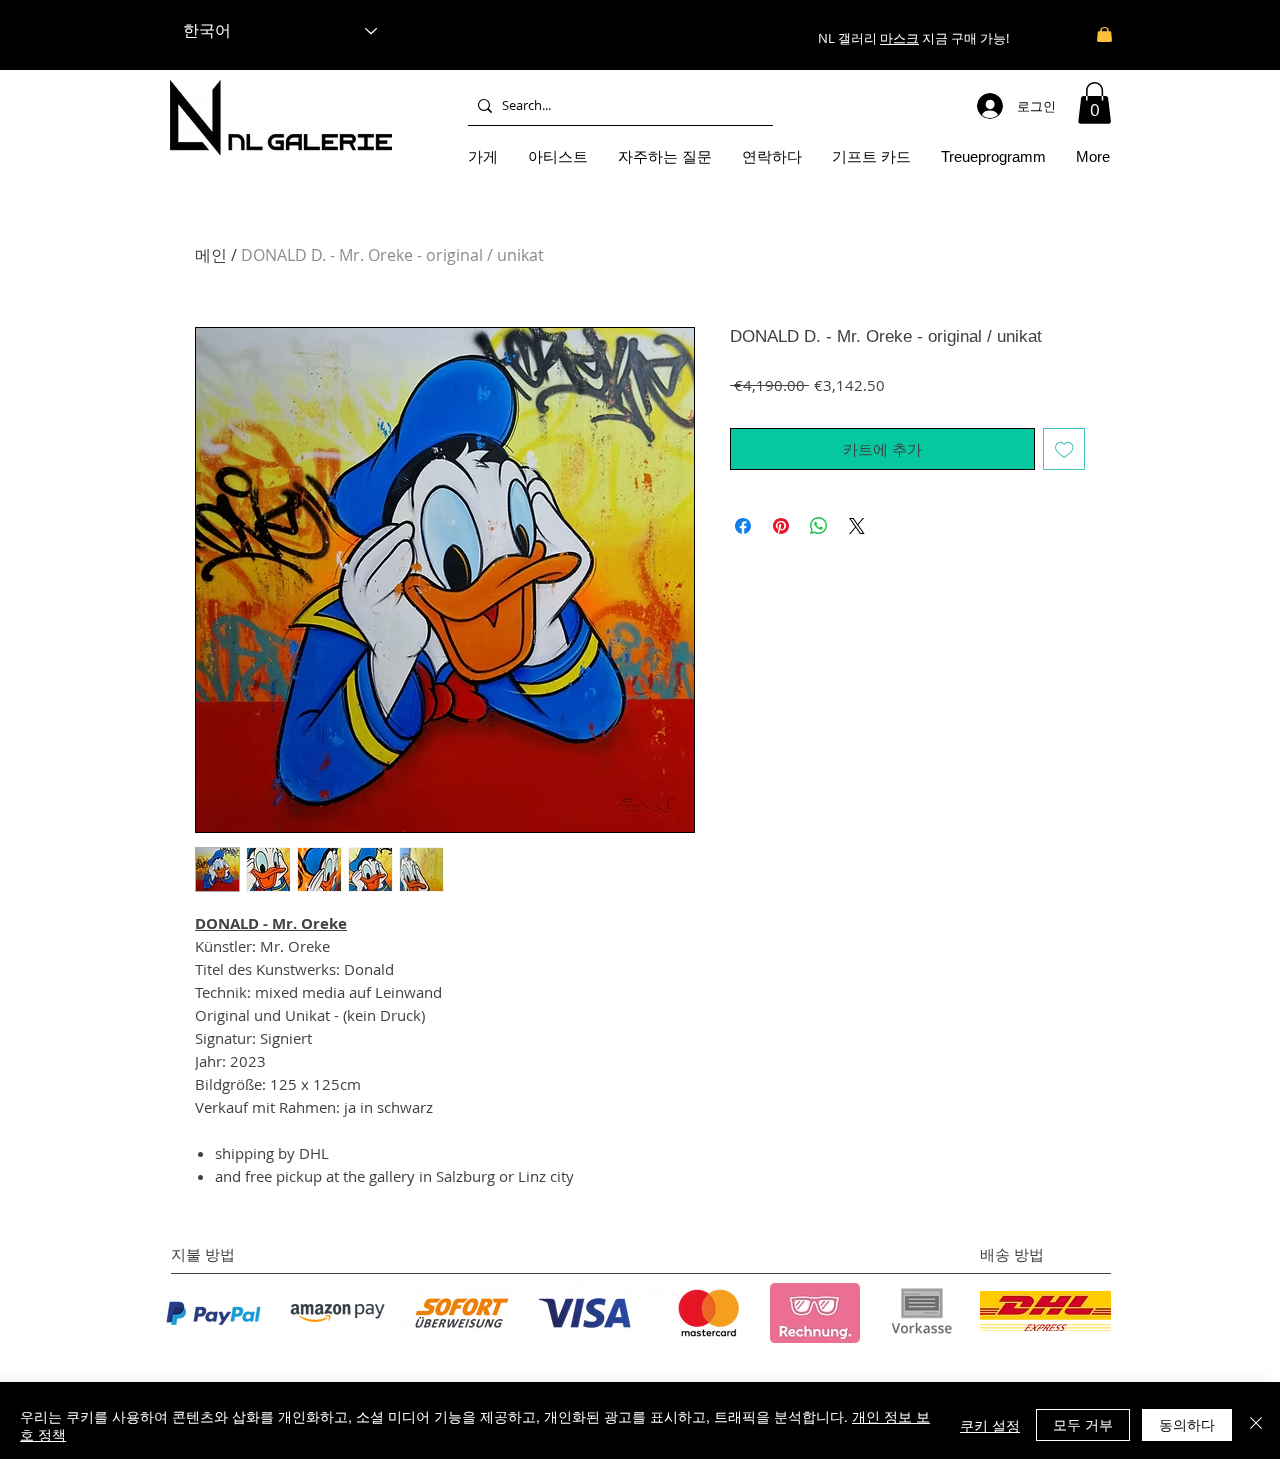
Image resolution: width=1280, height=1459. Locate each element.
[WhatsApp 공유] (819, 526)
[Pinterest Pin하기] (781, 526)
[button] (1094, 103)
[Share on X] (857, 526)
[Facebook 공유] (743, 526)
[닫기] (1256, 1425)
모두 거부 (1083, 1424)
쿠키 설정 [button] (990, 1425)
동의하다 (1187, 1424)
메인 (211, 255)
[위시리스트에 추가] (1064, 449)
